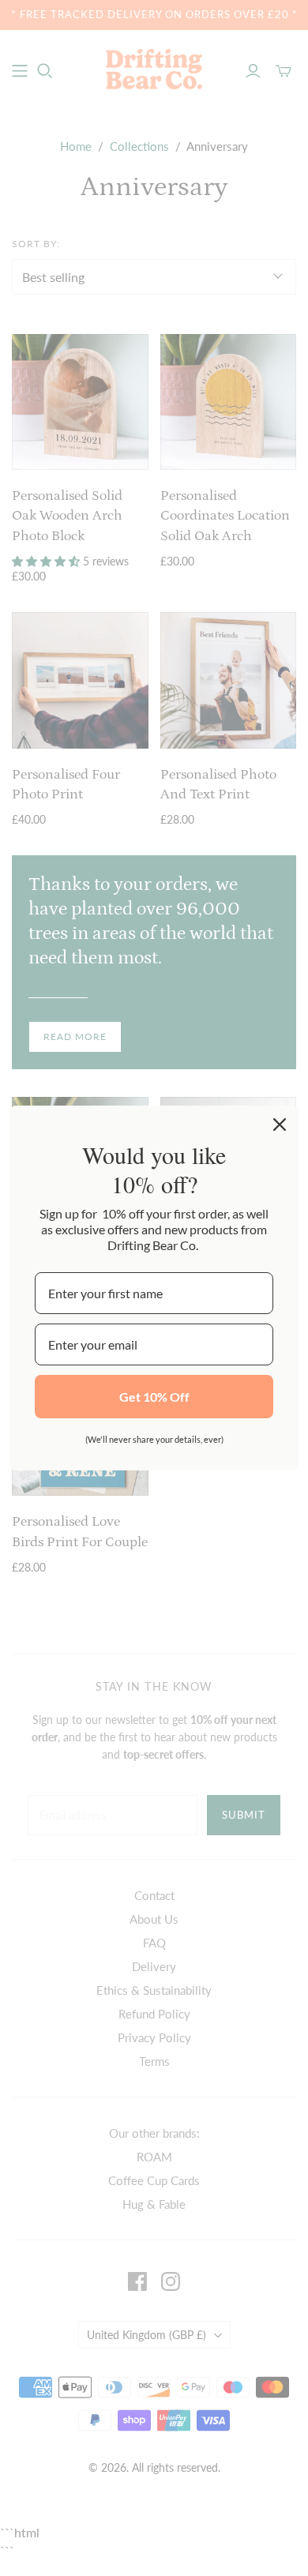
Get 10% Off (154, 1397)
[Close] (280, 1125)
